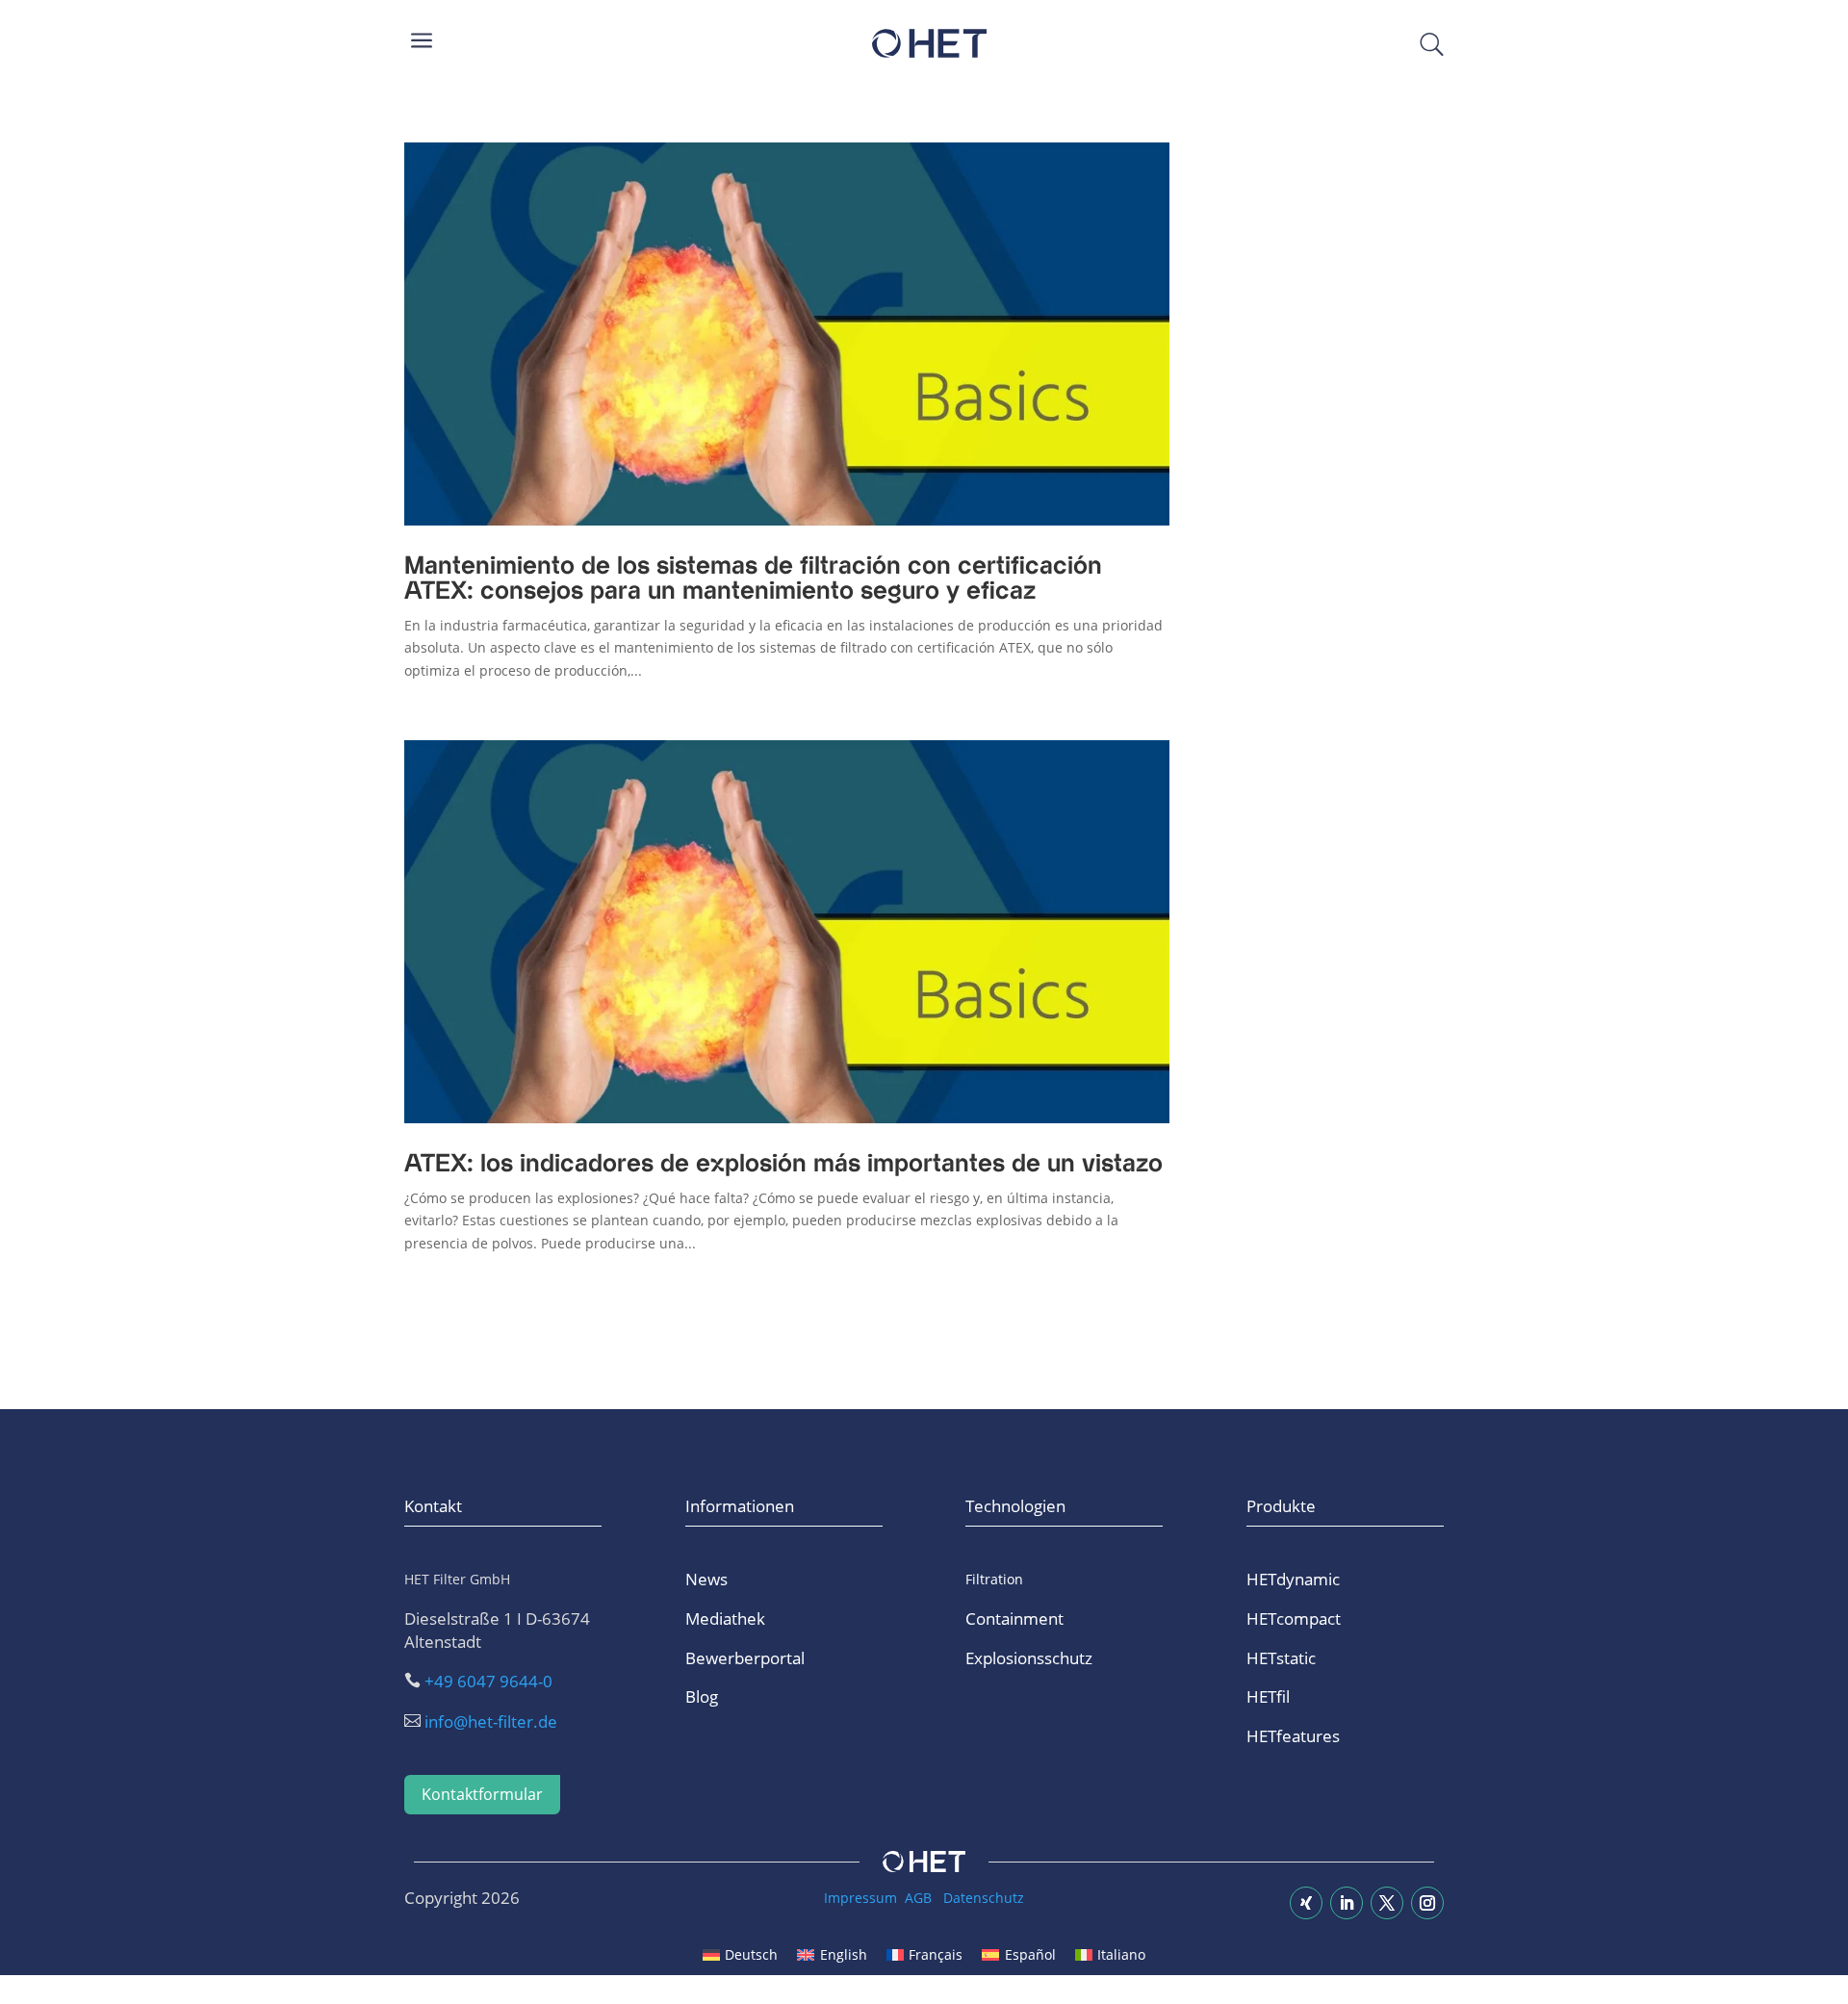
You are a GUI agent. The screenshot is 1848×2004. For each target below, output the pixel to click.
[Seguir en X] (1387, 1903)
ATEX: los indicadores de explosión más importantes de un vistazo (783, 1164)
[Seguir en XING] (1306, 1903)
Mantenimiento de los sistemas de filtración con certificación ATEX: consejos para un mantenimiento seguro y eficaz (753, 579)
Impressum (860, 1898)
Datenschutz (984, 1898)
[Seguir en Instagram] (1427, 1903)
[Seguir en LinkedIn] (1347, 1903)
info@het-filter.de (491, 1721)
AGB (918, 1898)
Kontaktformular (482, 1794)
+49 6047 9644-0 (488, 1681)
